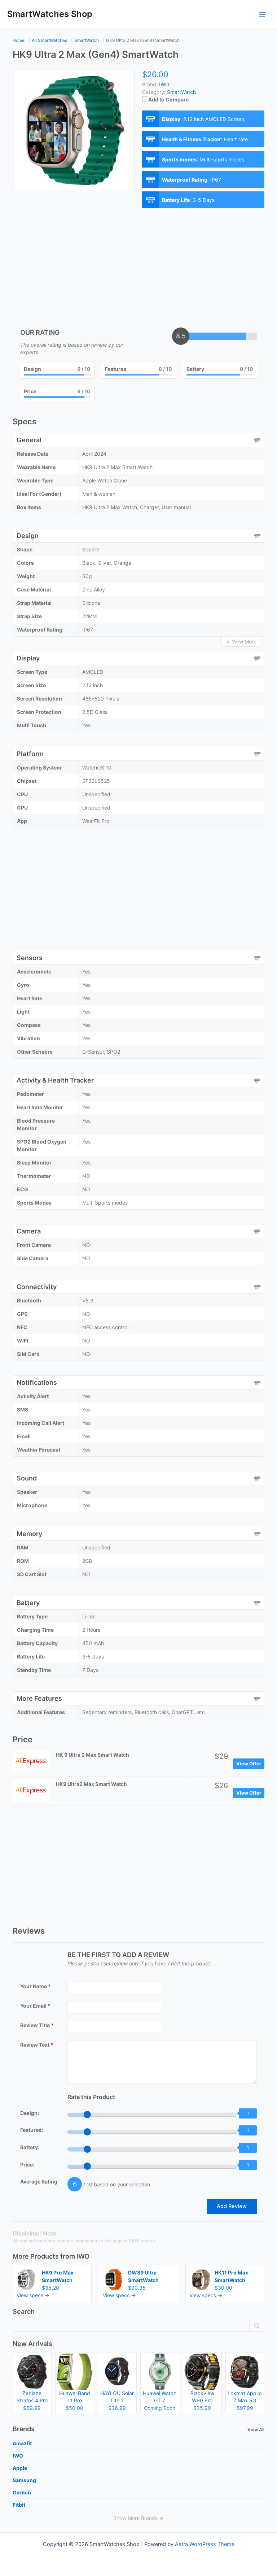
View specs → (33, 2295)
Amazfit (22, 2443)
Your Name (36, 1986)
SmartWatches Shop (50, 14)
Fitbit (19, 2505)
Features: (32, 2130)
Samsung (24, 2480)
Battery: (30, 2147)
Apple (20, 2468)
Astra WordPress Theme (205, 2544)
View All (256, 2430)
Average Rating (39, 2182)
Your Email (35, 2006)
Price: (27, 2165)
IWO (83, 2256)
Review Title (37, 2025)
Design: (30, 2113)
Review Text (37, 2045)
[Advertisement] (138, 266)
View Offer (249, 1764)
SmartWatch (181, 92)
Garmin (22, 2492)
